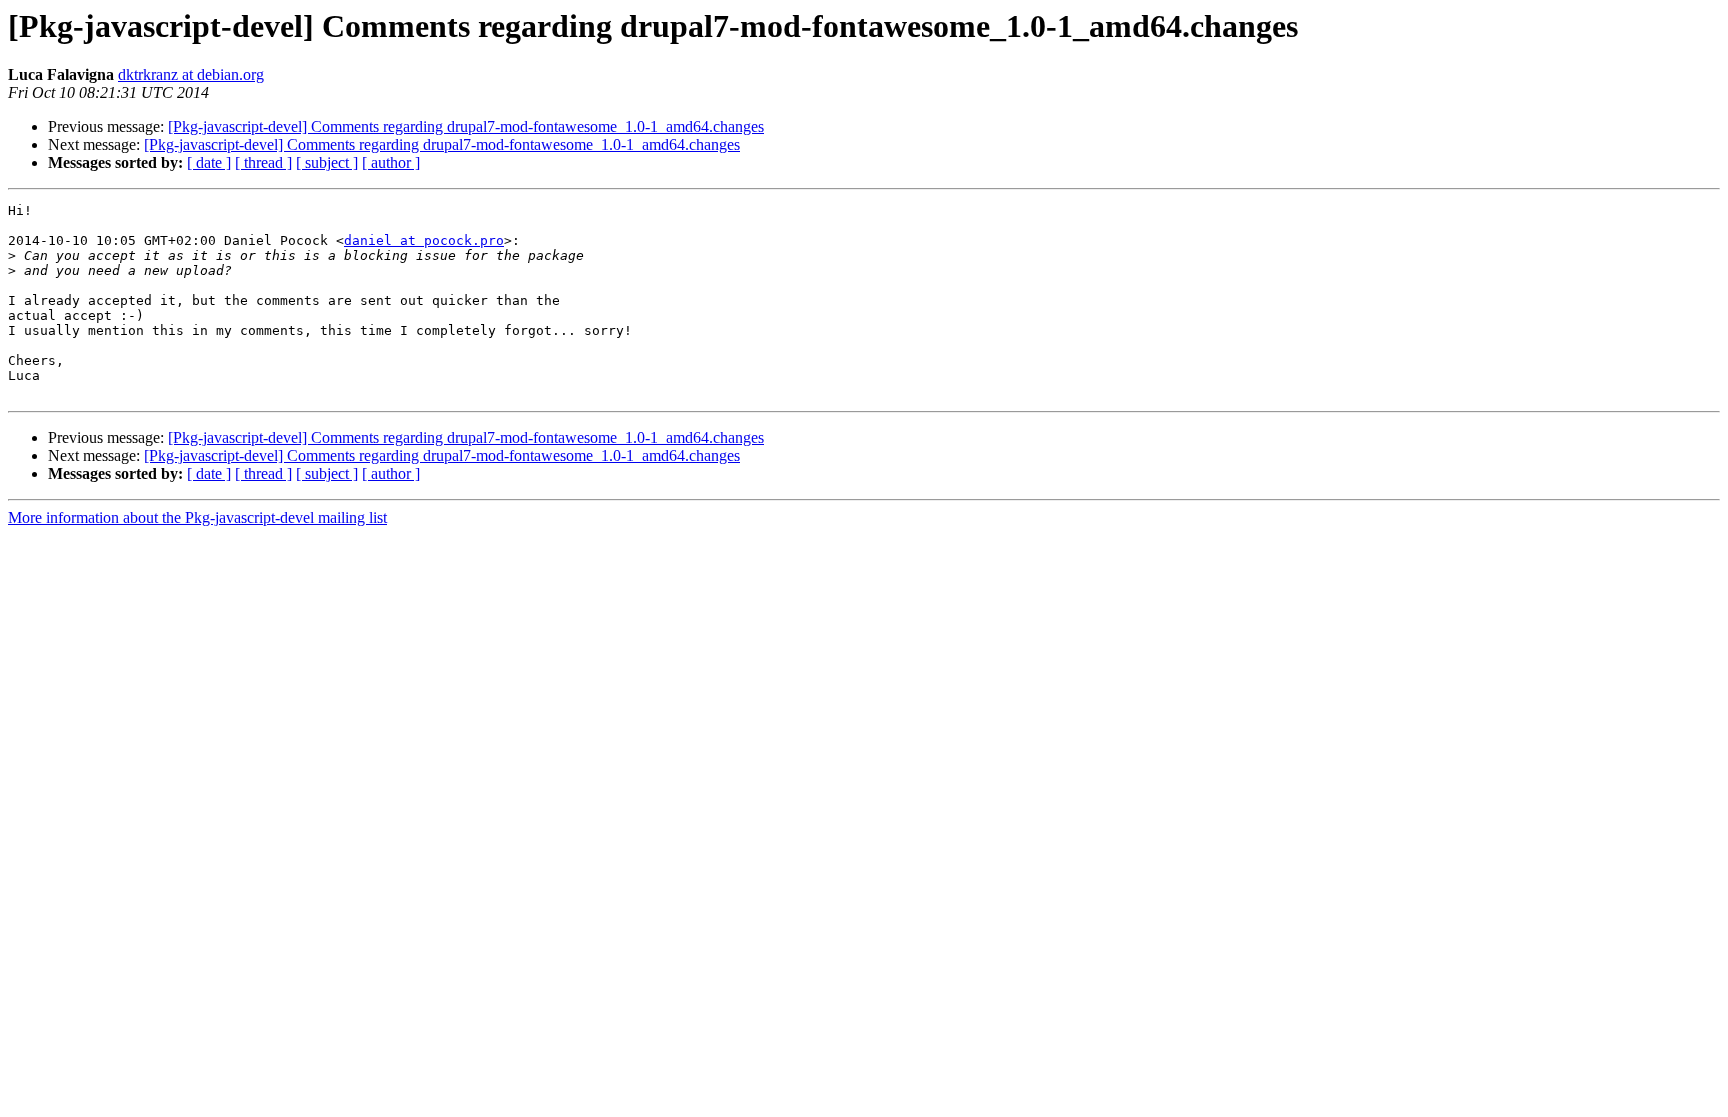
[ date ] (209, 162)
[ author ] (391, 162)
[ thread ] (263, 162)
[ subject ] (327, 162)
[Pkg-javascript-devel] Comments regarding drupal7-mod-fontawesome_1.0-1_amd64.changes (466, 126)
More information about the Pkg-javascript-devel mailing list (197, 517)
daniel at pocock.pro (424, 240)
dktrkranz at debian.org (191, 74)
